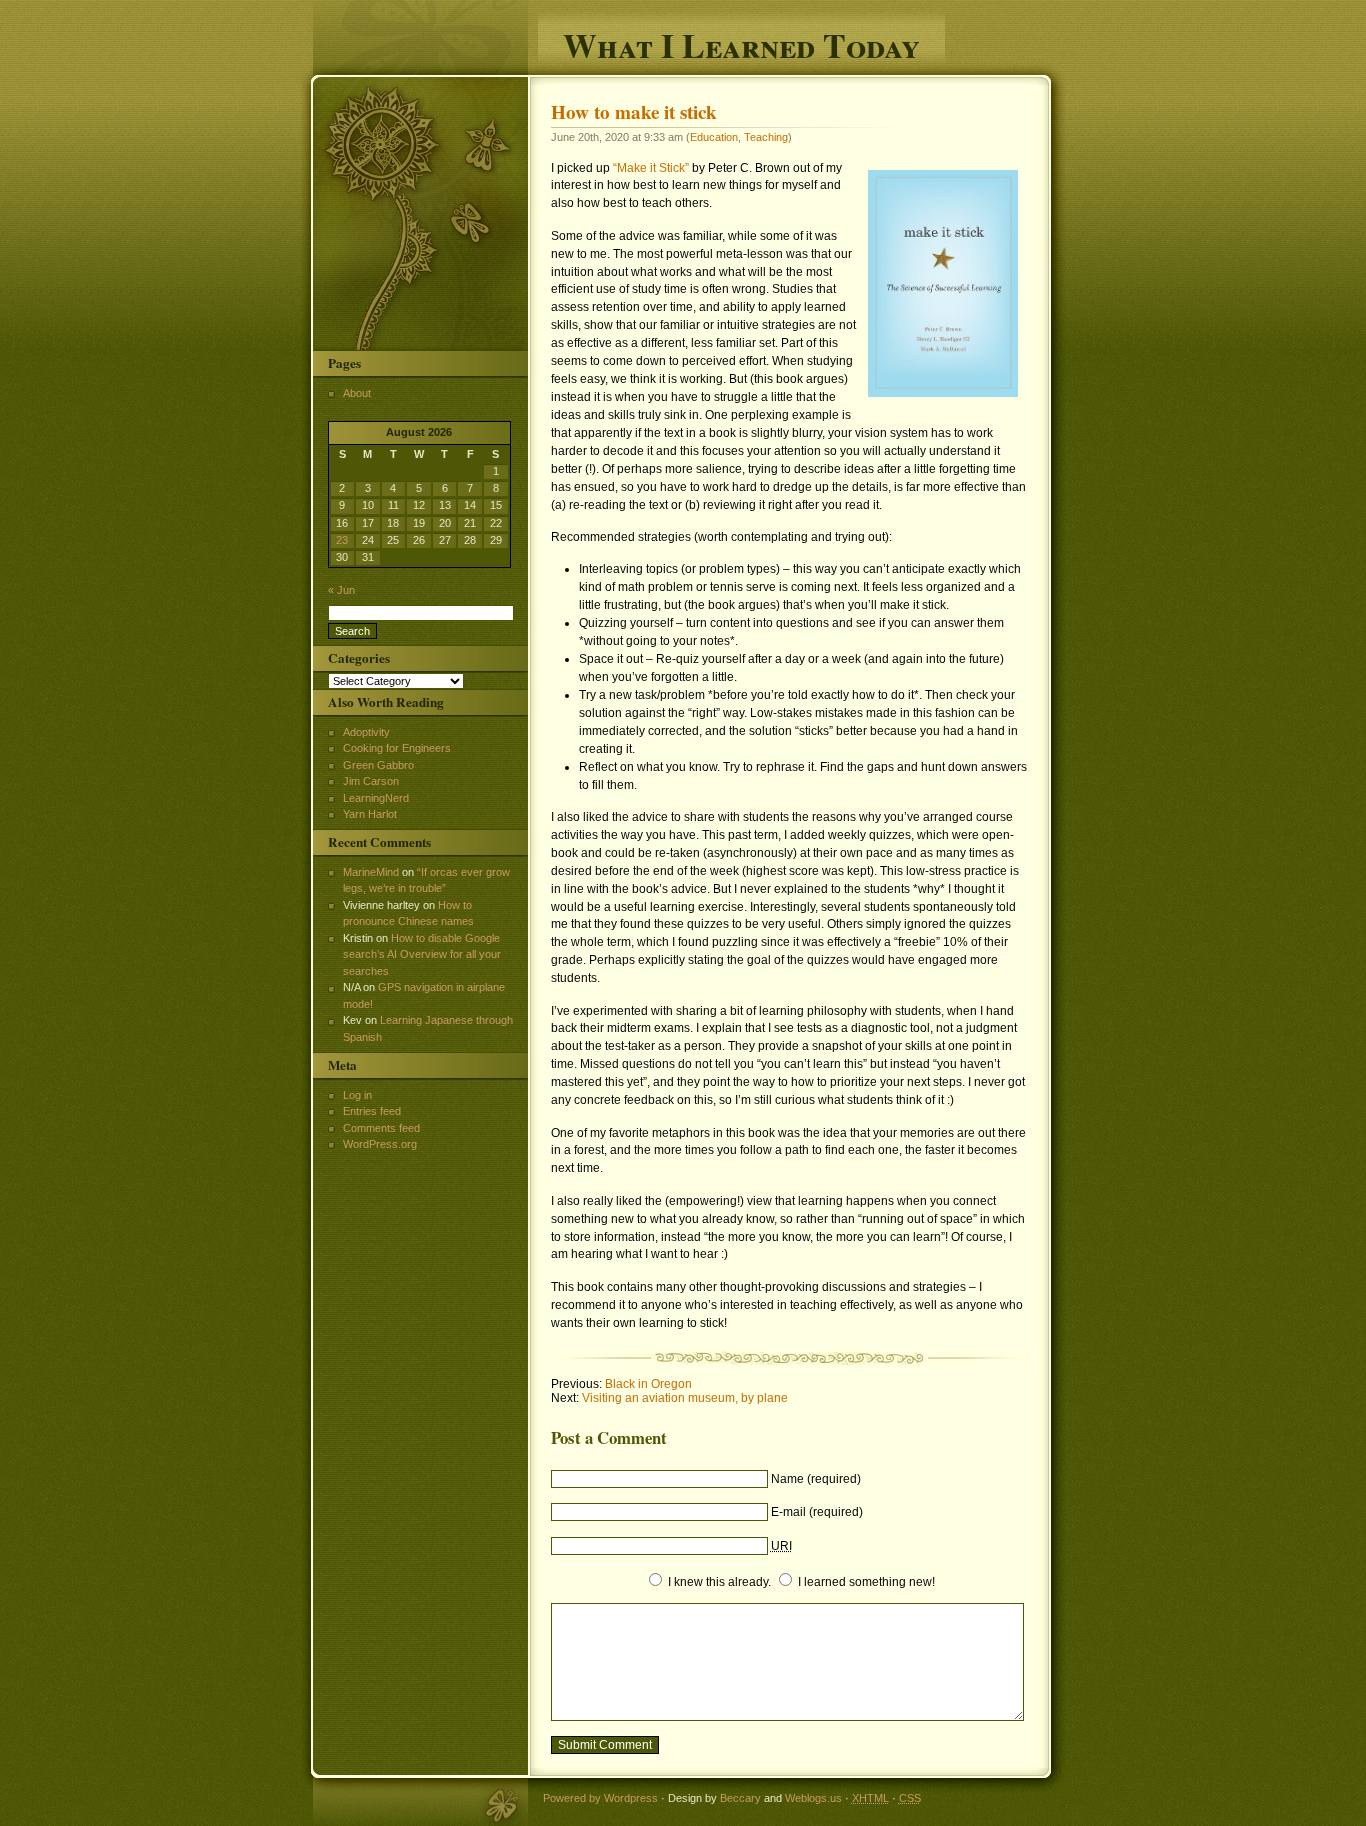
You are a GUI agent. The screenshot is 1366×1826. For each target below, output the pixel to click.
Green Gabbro (378, 765)
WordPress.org (380, 1144)
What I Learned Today (741, 42)
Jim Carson (371, 781)
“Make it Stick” (651, 168)
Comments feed (381, 1128)
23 (342, 540)
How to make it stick (634, 112)
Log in (357, 1095)
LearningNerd (376, 798)
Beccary (740, 1798)
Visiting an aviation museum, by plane (685, 1398)
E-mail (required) (817, 1512)
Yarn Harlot (370, 814)
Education (714, 137)
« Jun (341, 590)
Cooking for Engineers (397, 748)
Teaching (766, 137)
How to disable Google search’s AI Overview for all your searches (422, 954)
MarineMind (371, 872)
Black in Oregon (648, 1384)
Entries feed (372, 1111)
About (357, 393)
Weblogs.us (813, 1798)
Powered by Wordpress (600, 1798)
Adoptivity (366, 732)
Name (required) (816, 1479)
